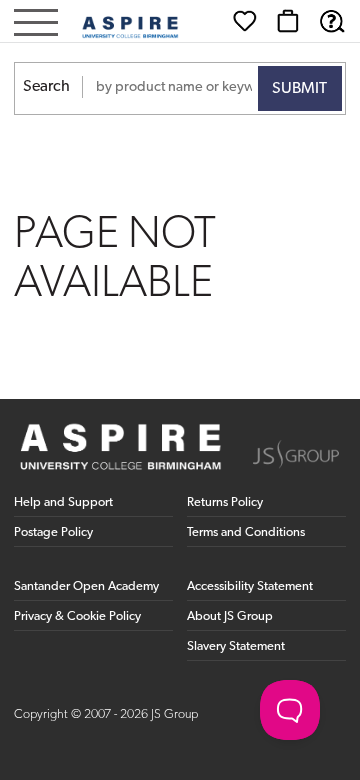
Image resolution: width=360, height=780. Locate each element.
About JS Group (230, 616)
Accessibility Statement (250, 586)
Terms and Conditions (246, 532)
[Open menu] (36, 24)
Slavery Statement (236, 646)
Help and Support (63, 502)
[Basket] (288, 21)
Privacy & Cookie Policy (77, 616)
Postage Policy (53, 532)
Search (46, 87)
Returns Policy (225, 502)
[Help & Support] (332, 21)
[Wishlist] (245, 21)
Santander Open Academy (86, 586)
